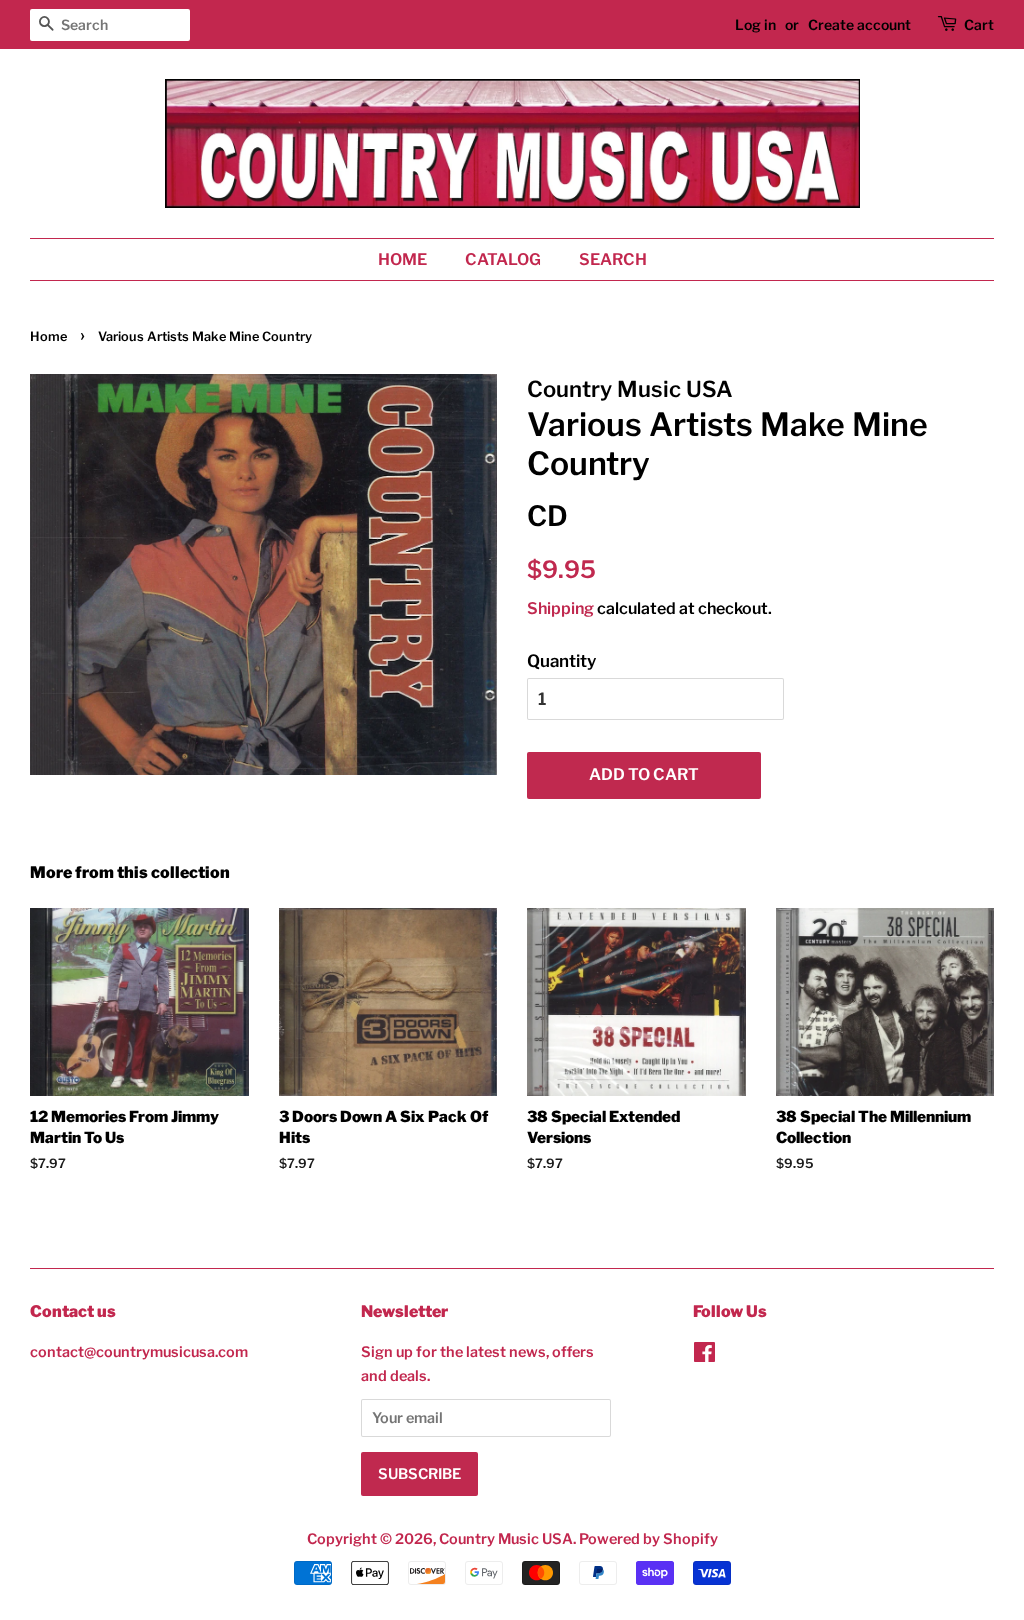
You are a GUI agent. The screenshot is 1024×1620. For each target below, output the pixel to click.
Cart (979, 24)
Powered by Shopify (648, 1539)
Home (402, 259)
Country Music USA (506, 1539)
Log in (755, 24)
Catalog (503, 259)
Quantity (561, 661)
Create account (859, 24)
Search (613, 259)
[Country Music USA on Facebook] (704, 1356)
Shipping (560, 608)
